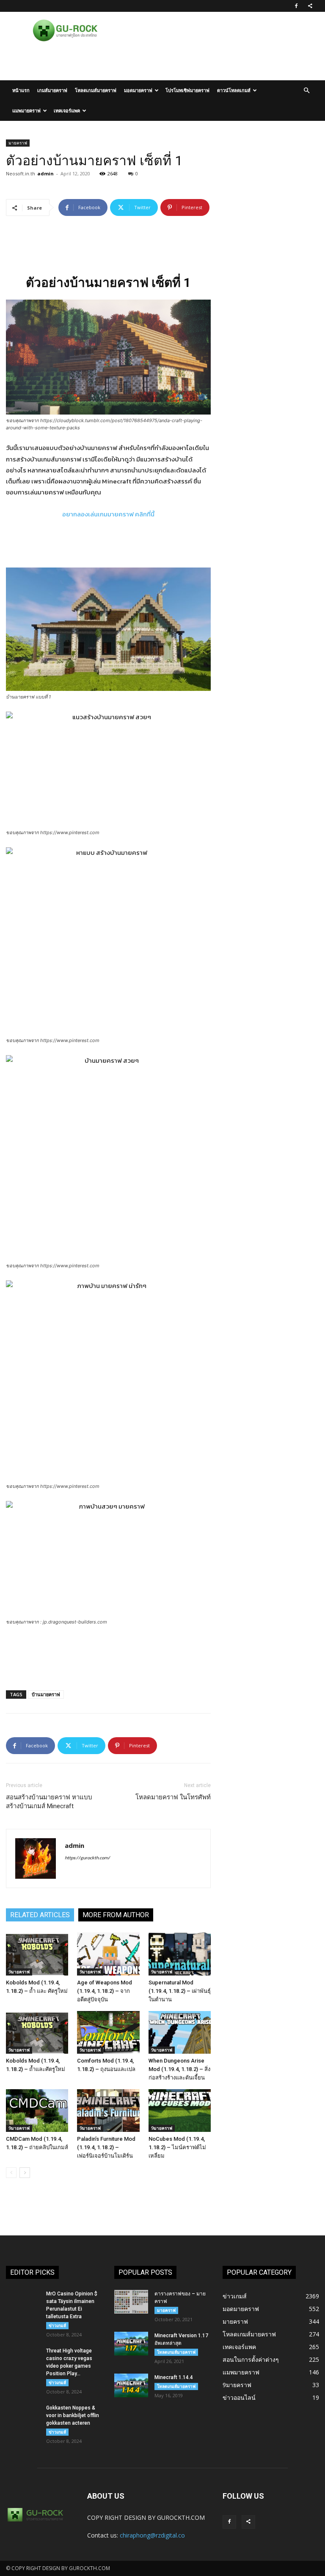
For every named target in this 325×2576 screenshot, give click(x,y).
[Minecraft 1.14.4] (131, 2385)
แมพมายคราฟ (26, 111)
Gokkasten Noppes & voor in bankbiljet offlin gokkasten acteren (73, 2415)
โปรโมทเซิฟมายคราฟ (187, 90)
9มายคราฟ (19, 1972)
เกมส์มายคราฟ (52, 90)
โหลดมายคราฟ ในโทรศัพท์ (173, 1797)
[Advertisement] (108, 62)
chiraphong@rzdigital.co (152, 2535)
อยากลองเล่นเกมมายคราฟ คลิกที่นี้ (108, 514)
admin (45, 173)
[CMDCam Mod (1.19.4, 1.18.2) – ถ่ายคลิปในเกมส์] (37, 2111)
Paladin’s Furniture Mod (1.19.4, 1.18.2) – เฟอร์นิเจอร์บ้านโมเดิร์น (106, 2147)
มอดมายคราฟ (138, 90)
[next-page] (25, 2173)
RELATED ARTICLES (40, 1915)
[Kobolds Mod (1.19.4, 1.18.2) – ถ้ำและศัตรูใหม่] (37, 2032)
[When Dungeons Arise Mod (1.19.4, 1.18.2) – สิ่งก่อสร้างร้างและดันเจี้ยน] (180, 2032)
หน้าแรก (21, 90)
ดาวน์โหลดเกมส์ (234, 90)
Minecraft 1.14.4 (174, 2377)
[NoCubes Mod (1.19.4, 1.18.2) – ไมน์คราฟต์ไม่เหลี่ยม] (180, 2111)
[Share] (310, 6)
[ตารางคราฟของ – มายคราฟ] (131, 2302)
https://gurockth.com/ (87, 1858)
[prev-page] (11, 2173)
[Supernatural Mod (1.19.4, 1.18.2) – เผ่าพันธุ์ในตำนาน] (180, 1954)
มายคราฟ (18, 143)
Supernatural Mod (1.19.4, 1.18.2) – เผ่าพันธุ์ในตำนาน (180, 1991)
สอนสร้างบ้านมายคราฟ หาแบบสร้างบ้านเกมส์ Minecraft (49, 1802)
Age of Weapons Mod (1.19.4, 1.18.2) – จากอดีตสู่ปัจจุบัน (105, 1991)
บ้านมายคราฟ (46, 1694)
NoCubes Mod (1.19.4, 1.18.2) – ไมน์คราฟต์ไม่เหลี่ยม (177, 2147)
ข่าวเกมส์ (57, 2325)
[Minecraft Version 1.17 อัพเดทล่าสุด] (131, 2344)
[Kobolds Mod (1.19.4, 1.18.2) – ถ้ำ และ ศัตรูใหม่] (37, 1954)
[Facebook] (296, 6)
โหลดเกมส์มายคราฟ (96, 90)
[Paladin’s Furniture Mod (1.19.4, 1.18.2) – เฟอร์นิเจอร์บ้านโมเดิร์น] (108, 2111)
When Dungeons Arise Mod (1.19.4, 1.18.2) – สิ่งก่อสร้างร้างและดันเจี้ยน (179, 2069)
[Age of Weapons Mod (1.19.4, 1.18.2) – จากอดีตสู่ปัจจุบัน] (108, 1954)
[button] (306, 91)
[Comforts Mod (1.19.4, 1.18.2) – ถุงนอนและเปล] (108, 2032)
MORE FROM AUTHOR (116, 1915)
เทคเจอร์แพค (67, 111)
